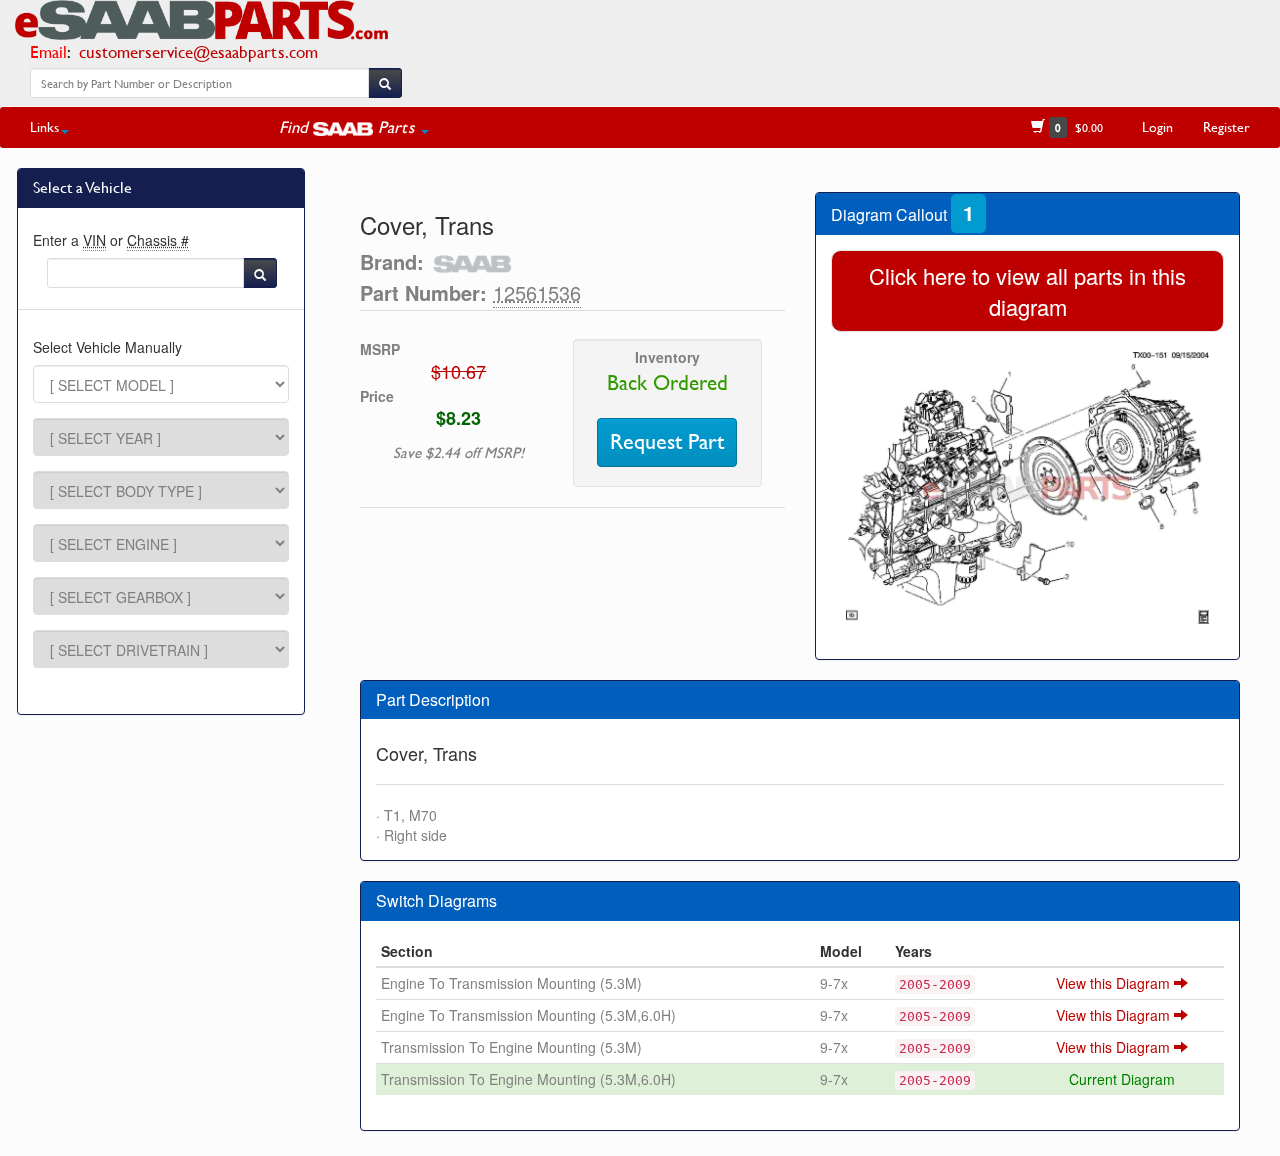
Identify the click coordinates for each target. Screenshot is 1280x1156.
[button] (354, 127)
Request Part (667, 442)
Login (1157, 126)
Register (1226, 126)
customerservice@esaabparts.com (198, 51)
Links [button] (44, 126)
